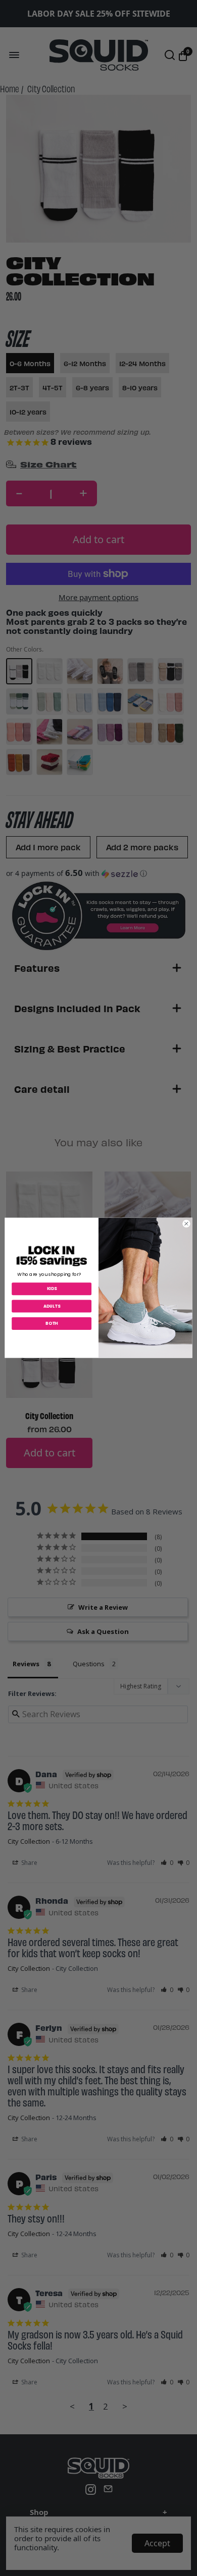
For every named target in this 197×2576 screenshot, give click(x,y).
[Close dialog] (186, 1224)
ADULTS (52, 1306)
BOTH (52, 1324)
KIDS (52, 1289)
